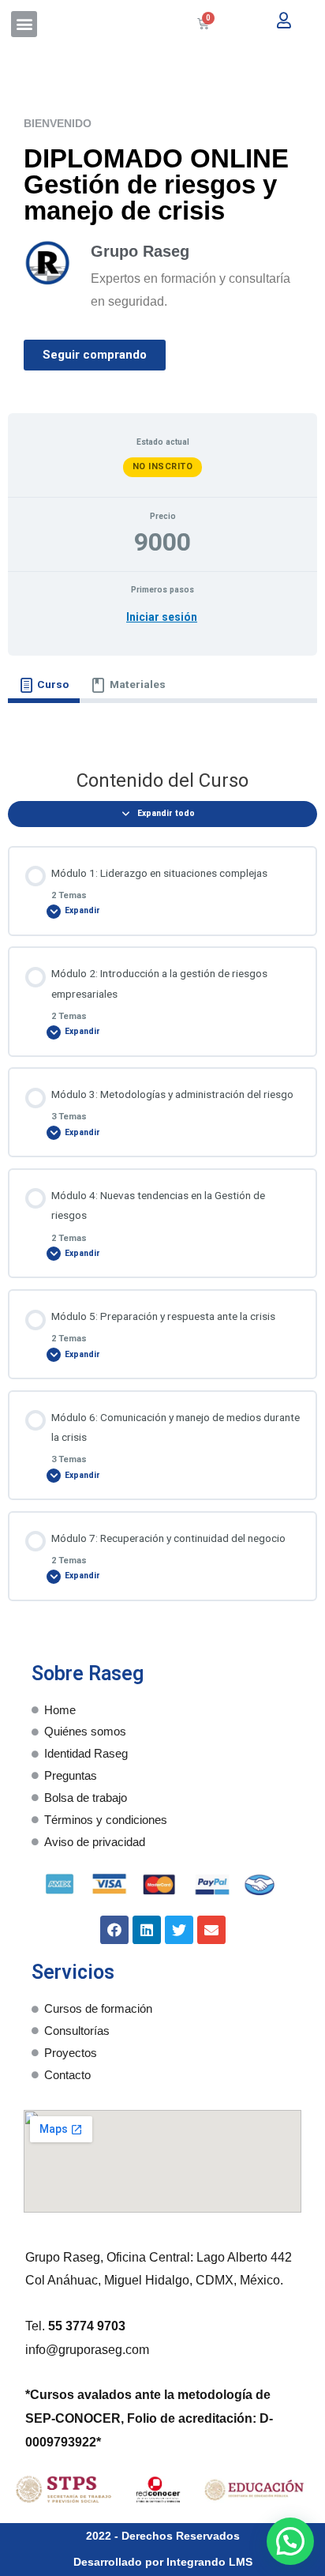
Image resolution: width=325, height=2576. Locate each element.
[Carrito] (203, 24)
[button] (24, 24)
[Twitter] (179, 1930)
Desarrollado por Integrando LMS (163, 2562)
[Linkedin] (147, 1930)
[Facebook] (114, 1930)
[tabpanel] (162, 725)
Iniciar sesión (162, 617)
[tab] (44, 685)
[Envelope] (211, 1930)
